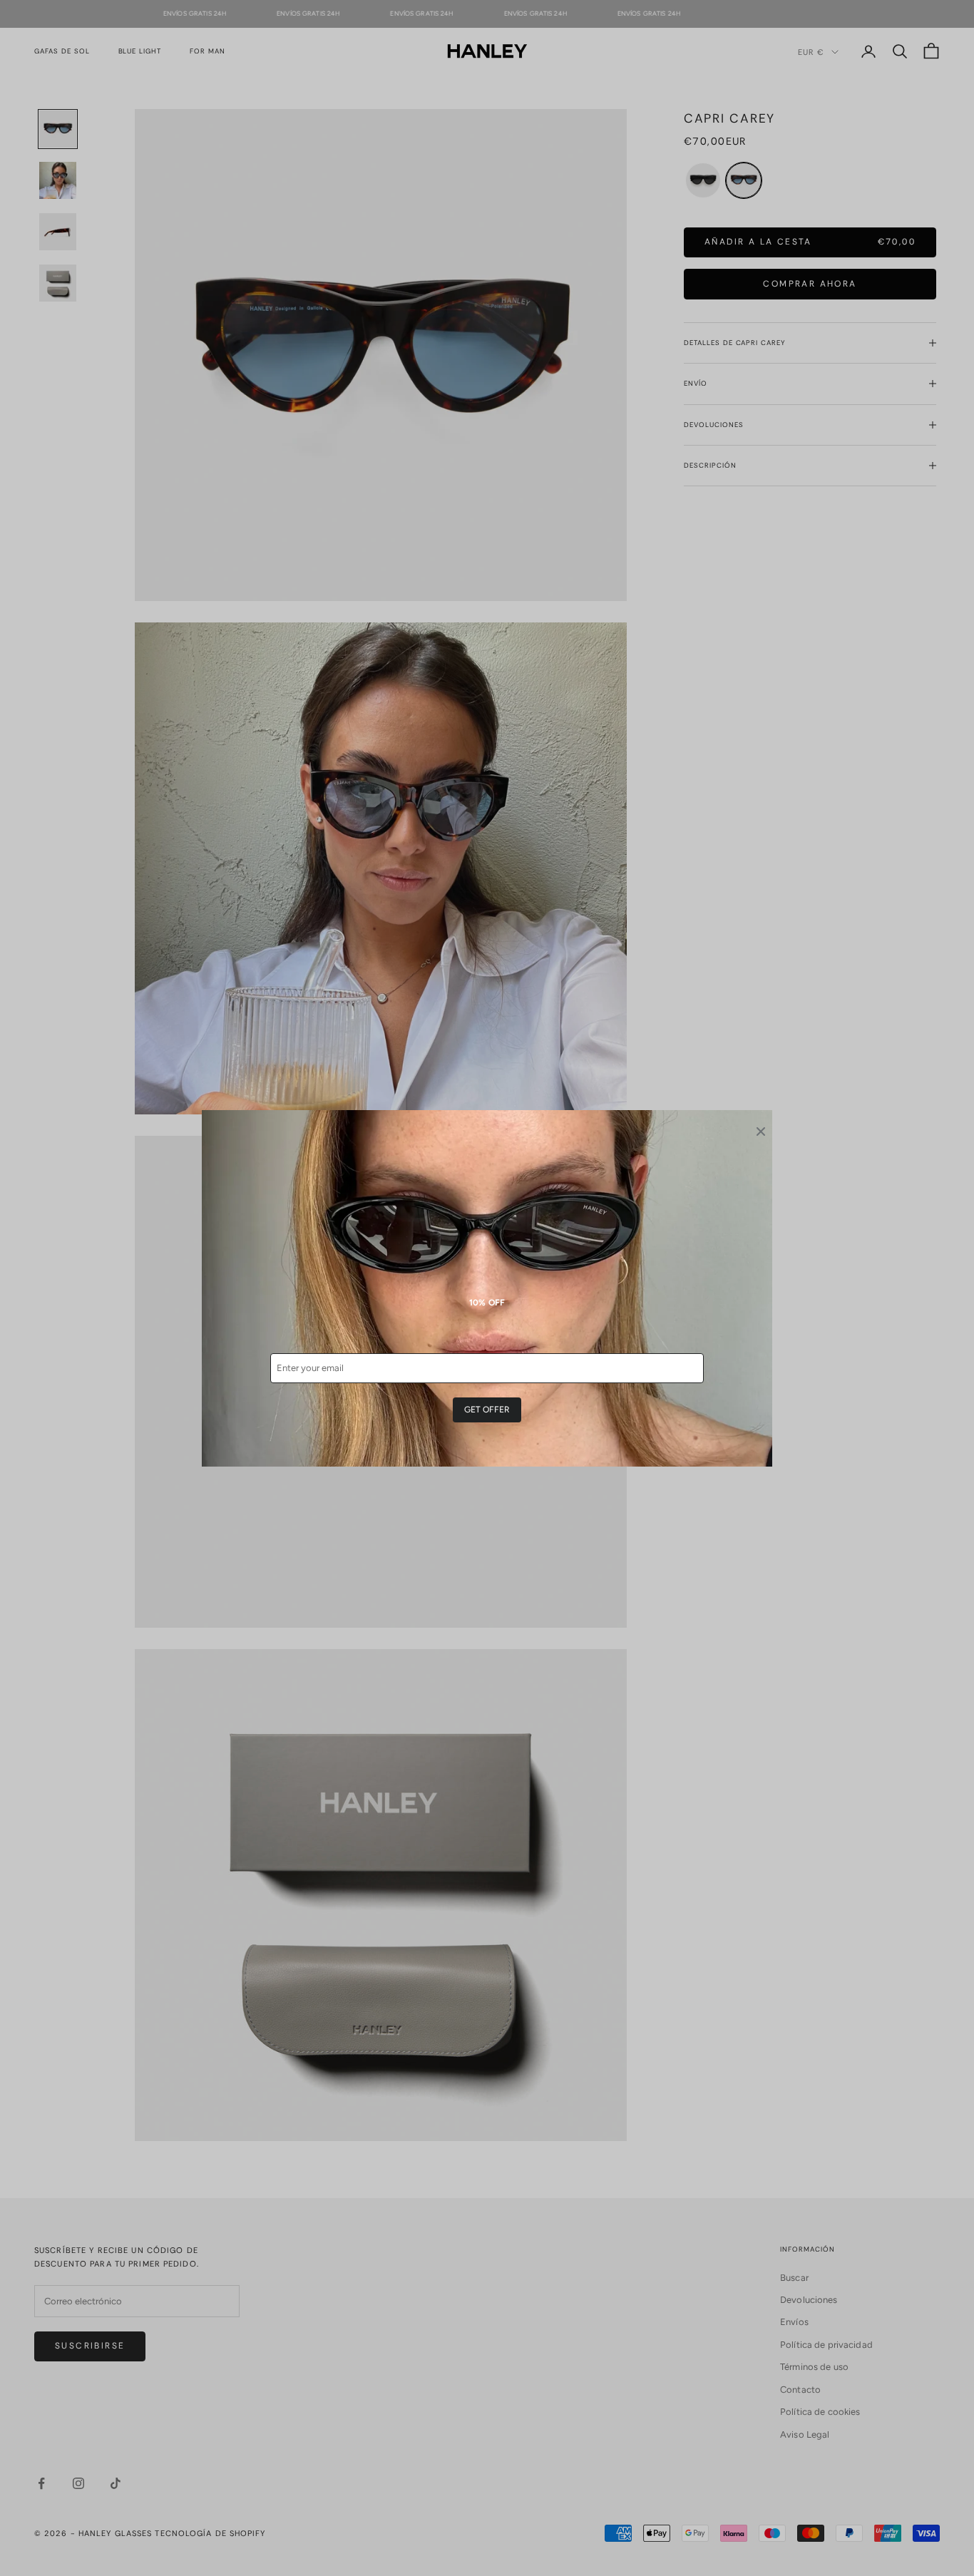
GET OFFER (487, 1410)
